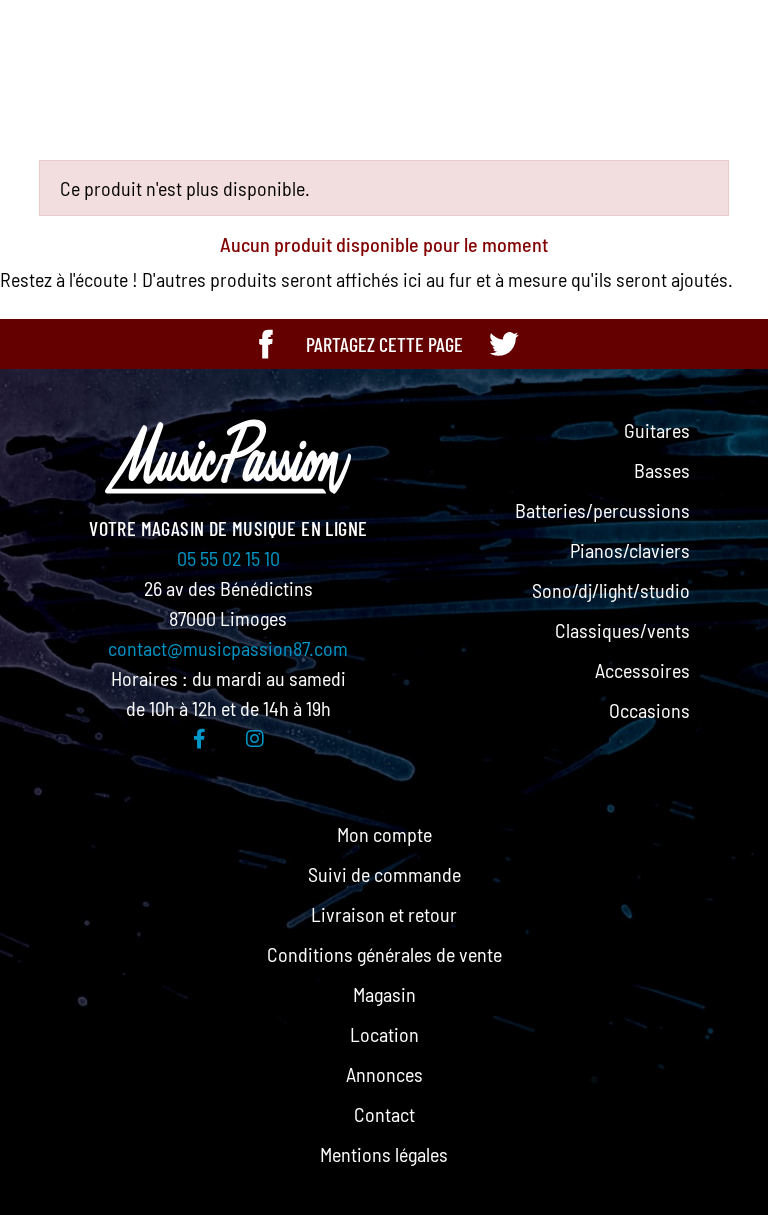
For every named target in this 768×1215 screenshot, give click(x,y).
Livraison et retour (384, 914)
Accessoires (642, 670)
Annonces (384, 1074)
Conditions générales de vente (384, 954)
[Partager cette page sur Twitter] (503, 344)
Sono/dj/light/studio (611, 590)
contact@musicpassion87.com (228, 648)
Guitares (657, 430)
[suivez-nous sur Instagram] (255, 738)
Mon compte (384, 834)
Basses (662, 470)
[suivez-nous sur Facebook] (199, 738)
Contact (384, 1114)
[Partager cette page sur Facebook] (266, 344)
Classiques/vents (622, 630)
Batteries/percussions (602, 510)
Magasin (384, 994)
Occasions (649, 710)
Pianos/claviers (630, 550)
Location (384, 1034)
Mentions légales (384, 1154)
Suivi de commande (384, 874)
